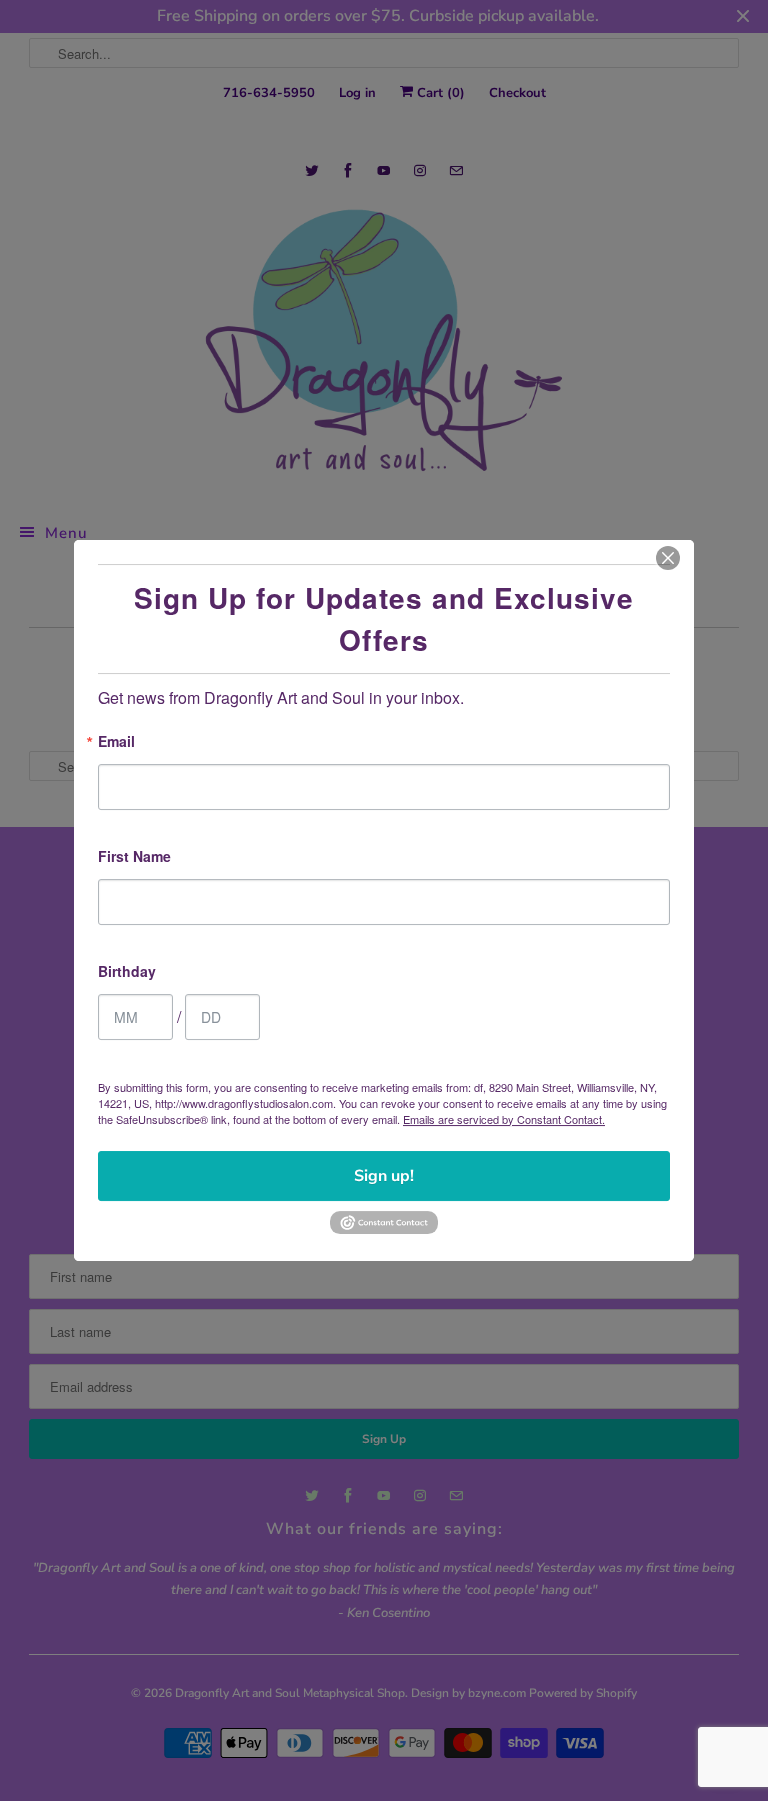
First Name (134, 857)
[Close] (668, 558)
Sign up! (384, 1176)
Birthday (127, 972)
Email (116, 742)
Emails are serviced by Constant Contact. (504, 1119)
